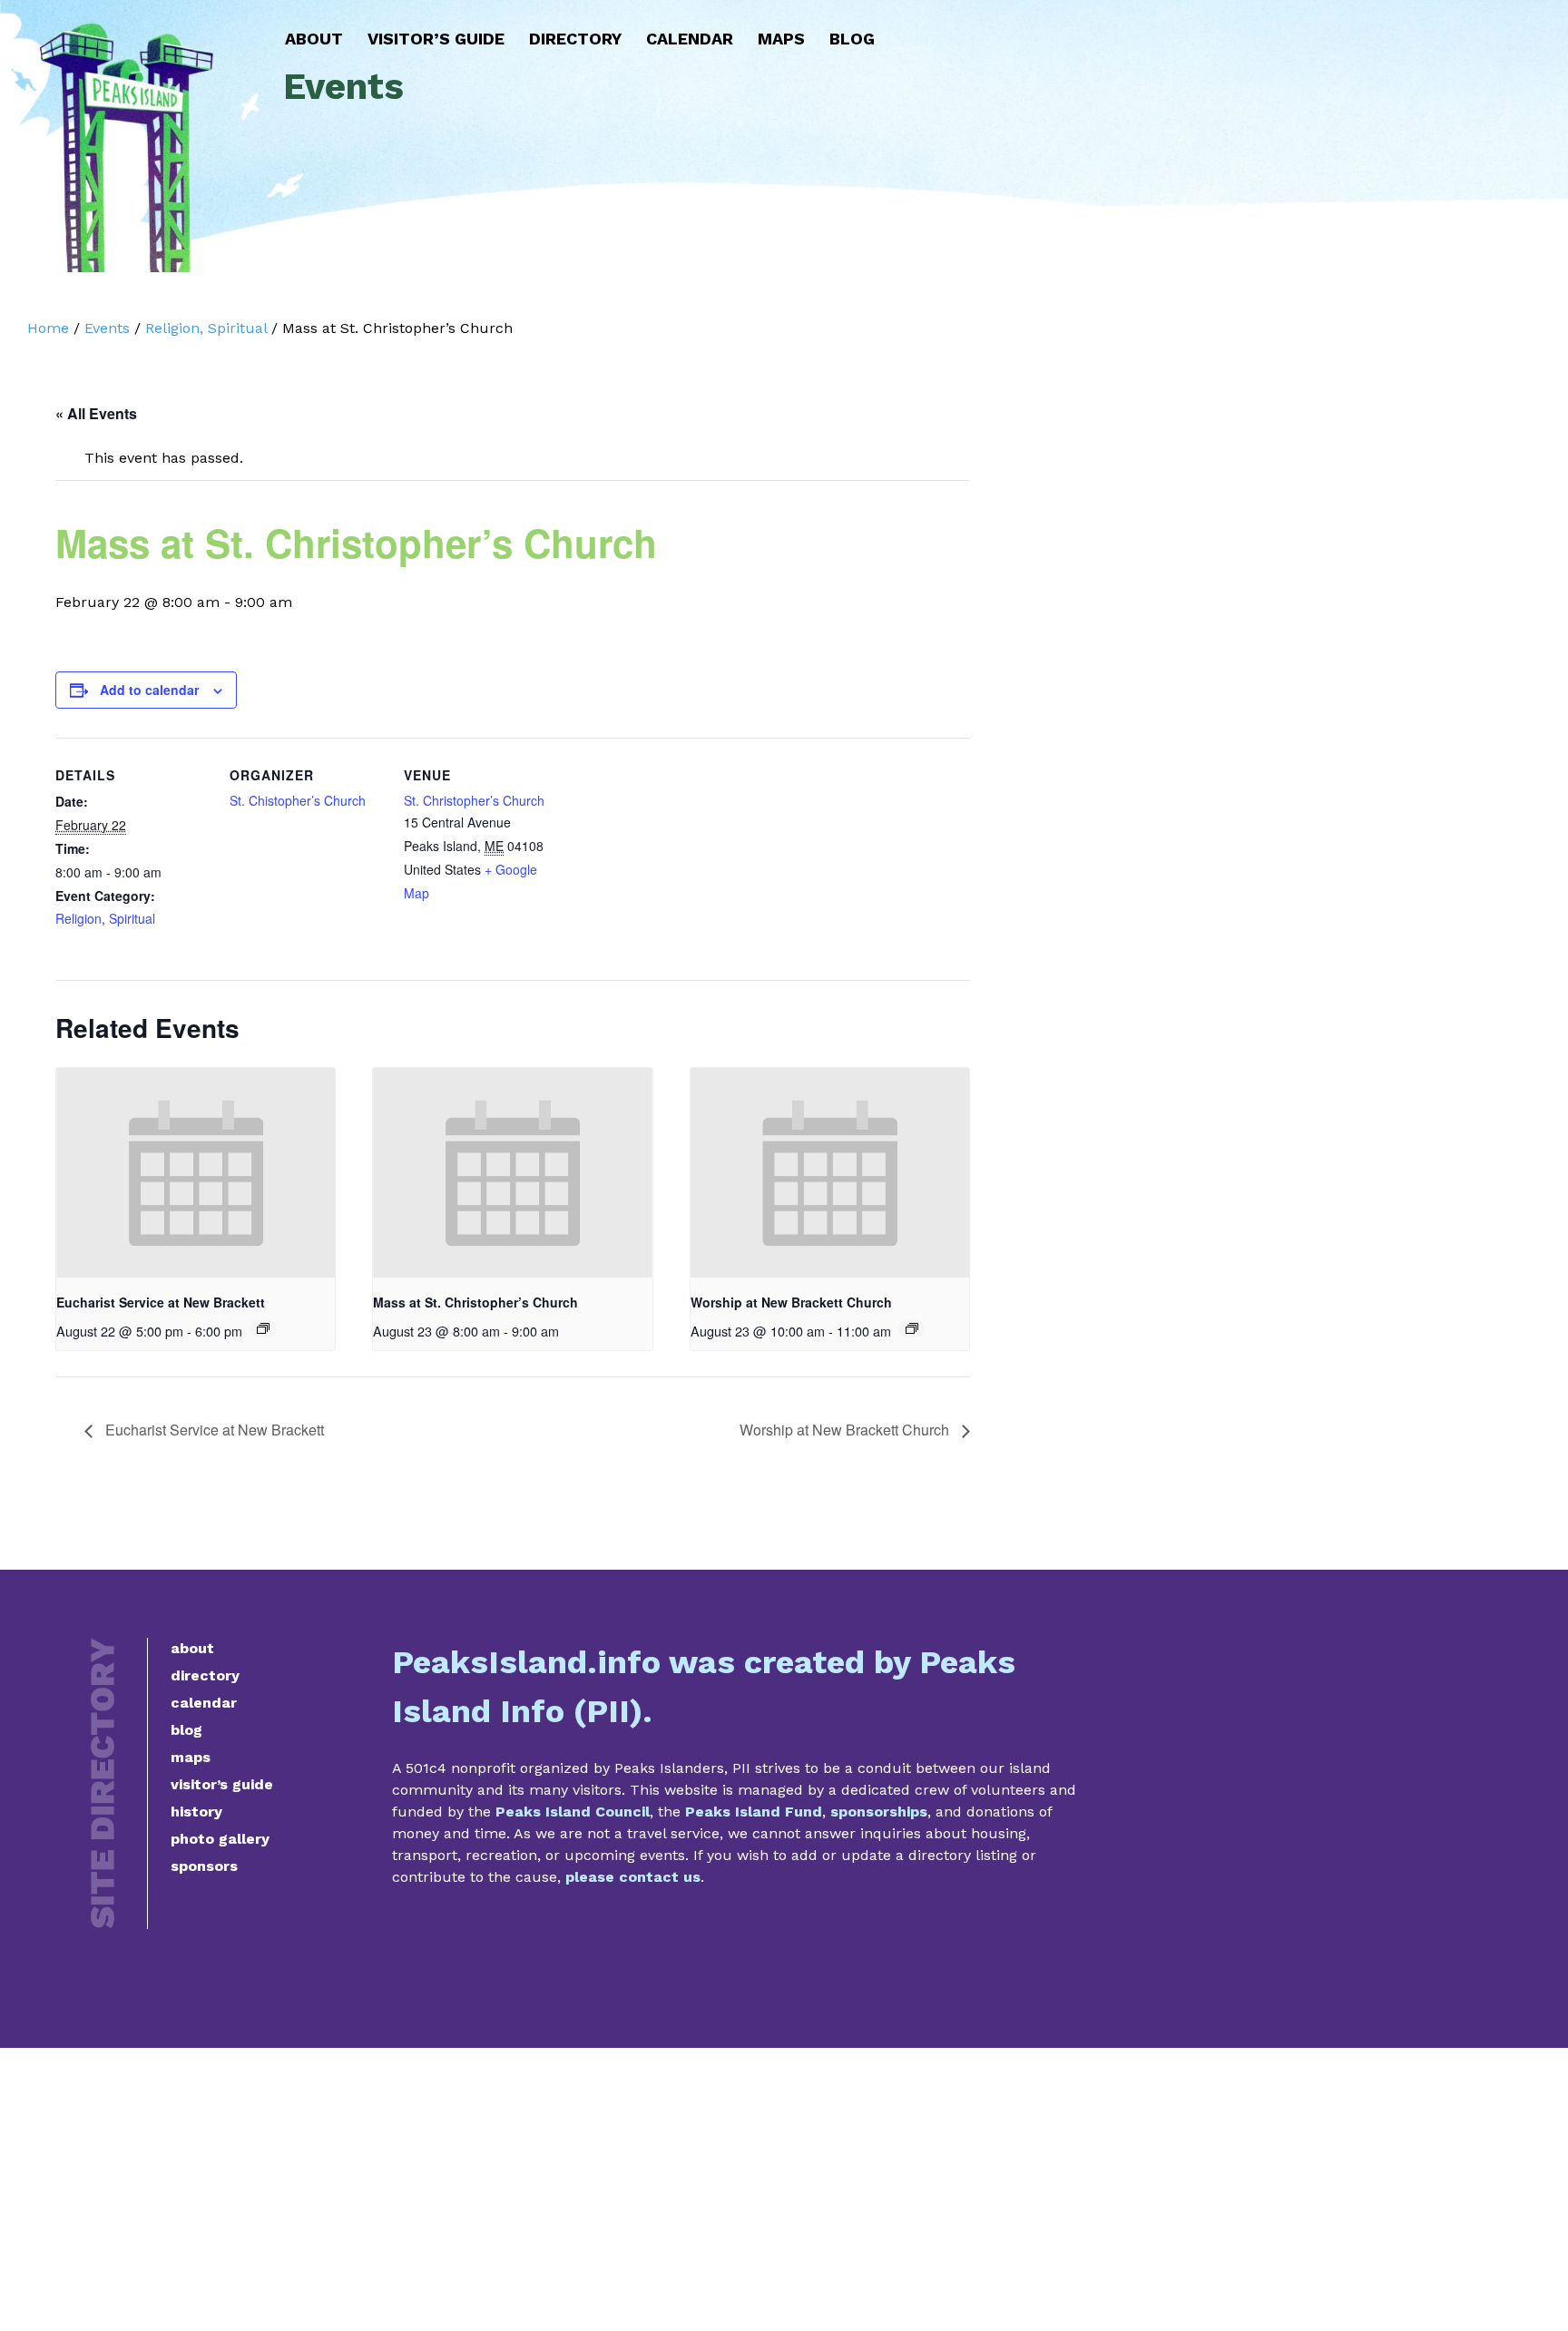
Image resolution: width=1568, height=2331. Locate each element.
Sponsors (204, 1866)
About (314, 39)
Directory (575, 39)
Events (107, 328)
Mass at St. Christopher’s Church (475, 1302)
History (196, 1812)
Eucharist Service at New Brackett (161, 1302)
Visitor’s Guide (436, 39)
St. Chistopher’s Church (298, 800)
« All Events (96, 413)
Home (48, 328)
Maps (781, 39)
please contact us (633, 1877)
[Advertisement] (784, 2189)
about (192, 1648)
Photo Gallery (220, 1839)
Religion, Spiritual (206, 328)
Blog (852, 39)
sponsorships (879, 1812)
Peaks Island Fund (754, 1812)
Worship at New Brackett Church (791, 1302)
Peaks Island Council (573, 1812)
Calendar (690, 39)
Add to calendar (149, 690)
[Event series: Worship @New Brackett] (912, 1328)
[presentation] (196, 1172)
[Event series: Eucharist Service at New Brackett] (263, 1328)
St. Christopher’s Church (474, 800)
